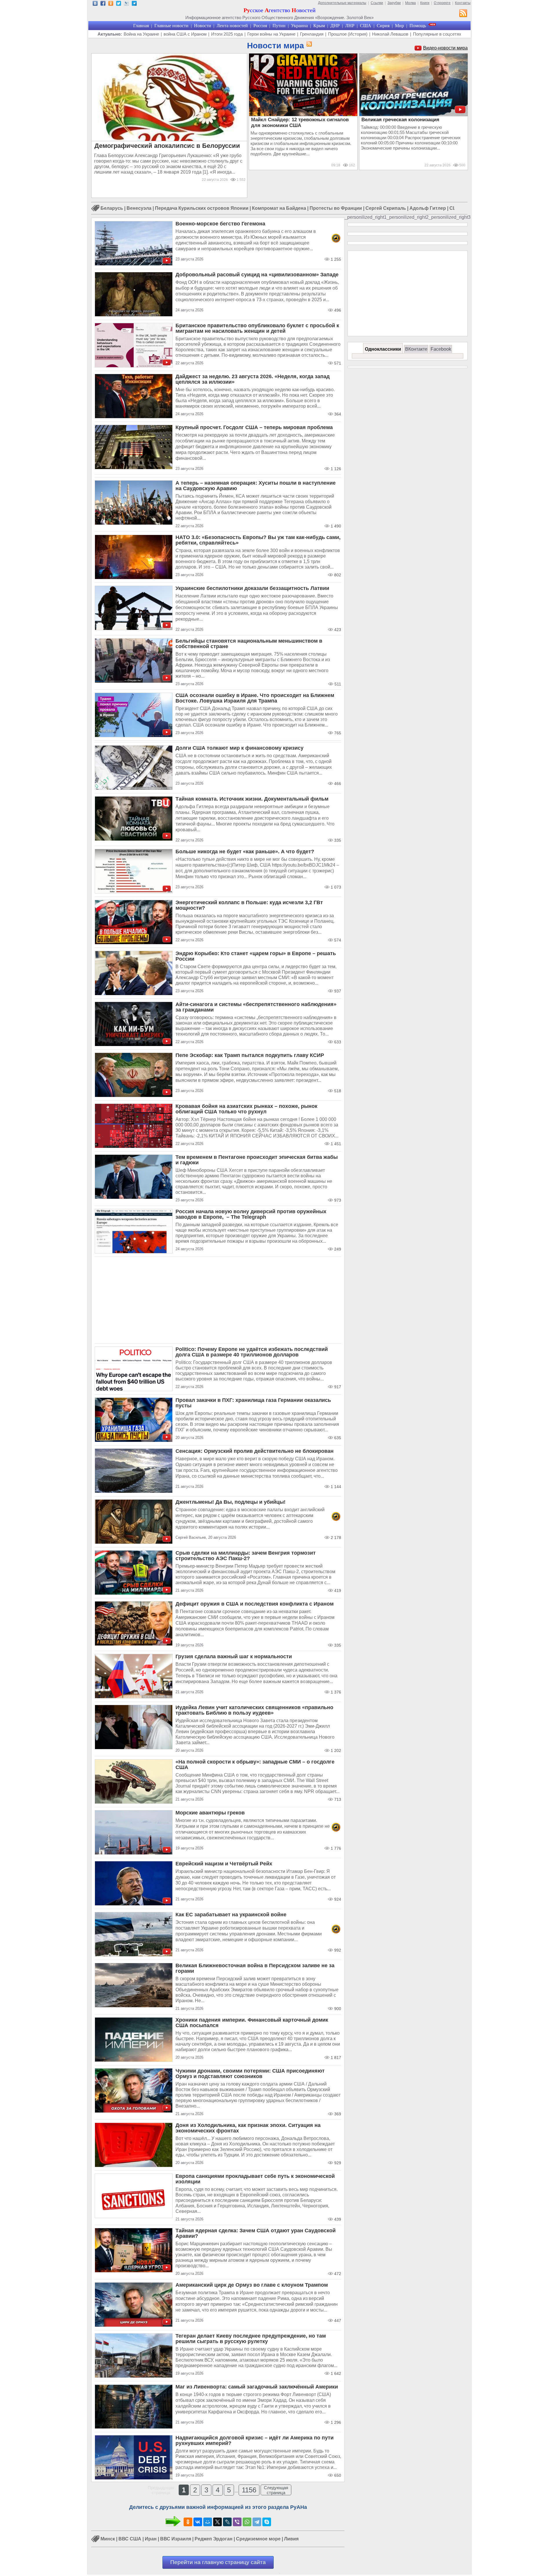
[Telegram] (257, 2522)
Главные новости (171, 26)
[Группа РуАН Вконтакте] (95, 4)
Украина (299, 26)
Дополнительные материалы (342, 3)
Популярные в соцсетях (437, 34)
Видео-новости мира (445, 48)
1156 (249, 2490)
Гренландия (312, 34)
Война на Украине (141, 34)
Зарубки (394, 3)
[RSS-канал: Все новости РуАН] (463, 14)
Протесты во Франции (336, 208)
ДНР (335, 26)
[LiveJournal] (227, 2522)
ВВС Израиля (176, 2539)
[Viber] (237, 2522)
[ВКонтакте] (198, 2522)
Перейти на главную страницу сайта (218, 2562)
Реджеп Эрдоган (214, 2539)
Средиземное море (258, 2539)
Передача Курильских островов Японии (202, 208)
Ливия (291, 2539)
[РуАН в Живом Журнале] (126, 4)
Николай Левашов (390, 34)
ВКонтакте (416, 349)
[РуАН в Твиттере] (119, 4)
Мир (399, 26)
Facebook (441, 349)
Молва (410, 3)
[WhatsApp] (247, 2522)
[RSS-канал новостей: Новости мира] (308, 44)
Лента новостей (232, 26)
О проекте (442, 3)
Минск (108, 2539)
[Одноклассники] (188, 2522)
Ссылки (377, 3)
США (366, 26)
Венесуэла (139, 208)
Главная (141, 26)
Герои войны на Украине (271, 34)
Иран (151, 2539)
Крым (319, 26)
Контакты (463, 3)
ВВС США (130, 2539)
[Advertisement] (218, 1300)
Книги (425, 3)
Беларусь (112, 208)
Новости (203, 26)
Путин (279, 26)
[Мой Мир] (208, 2522)
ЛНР (350, 26)
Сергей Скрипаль (386, 208)
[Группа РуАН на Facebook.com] (103, 4)
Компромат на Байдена (279, 208)
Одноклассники (383, 349)
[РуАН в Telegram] (134, 4)
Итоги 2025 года (227, 34)
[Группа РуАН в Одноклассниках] (111, 4)
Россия (260, 26)
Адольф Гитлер (428, 208)
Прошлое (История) (348, 34)
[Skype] (267, 2522)
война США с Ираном (185, 34)
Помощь (418, 26)
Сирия (383, 26)
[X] (217, 2522)
